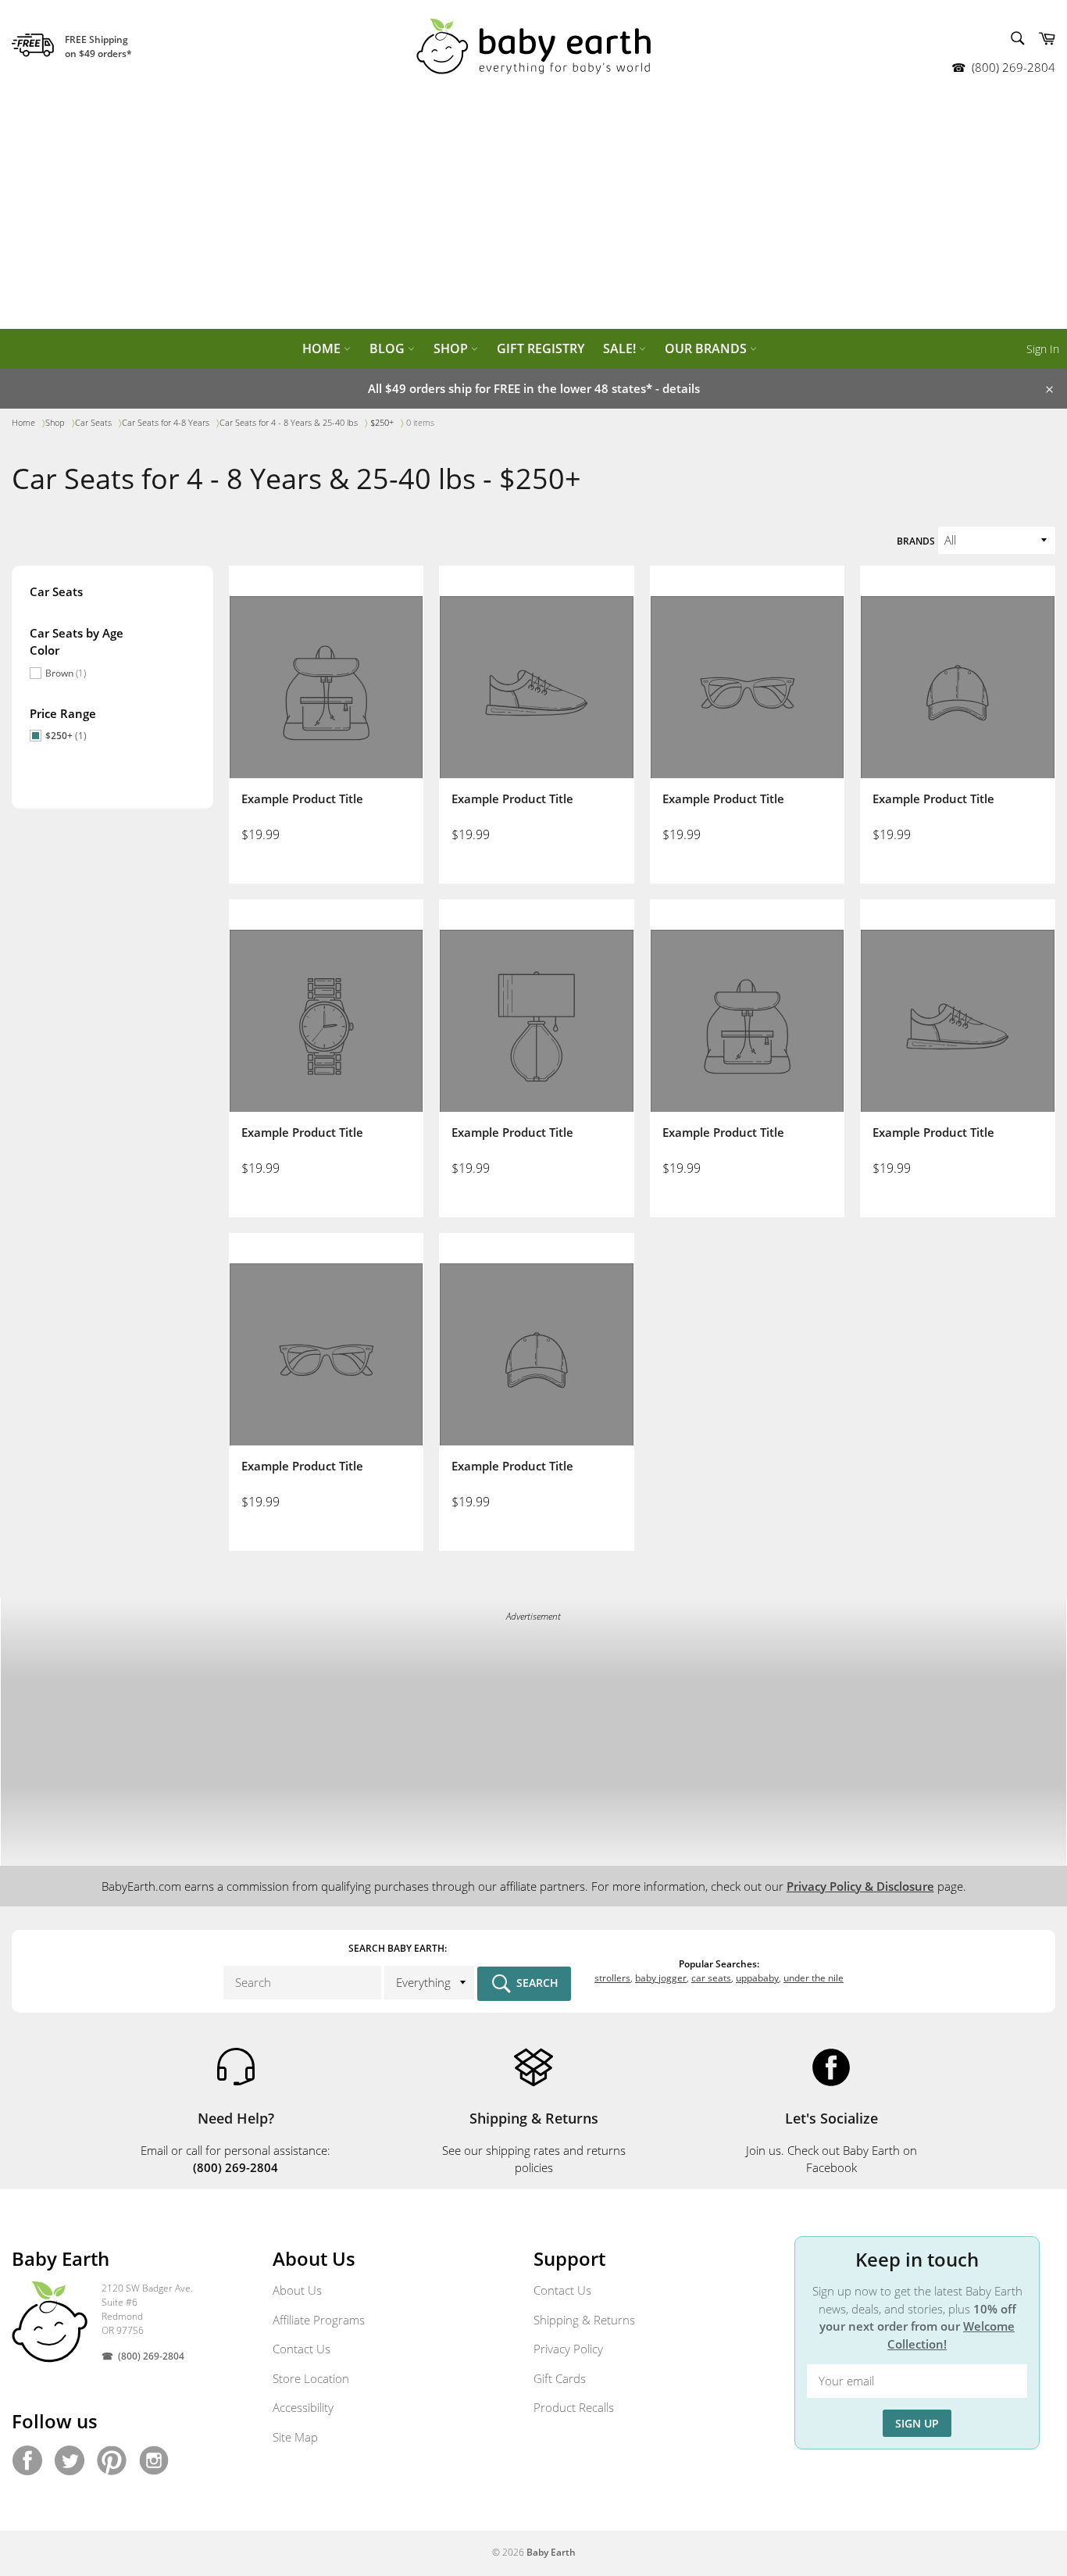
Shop (452, 348)
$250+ (66, 736)
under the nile (814, 1978)
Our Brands (707, 348)
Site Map (295, 2437)
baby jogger (661, 1978)
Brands (916, 541)
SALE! (621, 348)
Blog (389, 348)
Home (323, 348)
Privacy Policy (568, 2349)
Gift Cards (560, 2378)
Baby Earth (551, 2552)
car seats (711, 1978)
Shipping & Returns (584, 2320)
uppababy (757, 1978)
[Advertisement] (533, 211)
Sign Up (917, 2423)
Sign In (1043, 349)
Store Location (311, 2378)
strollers (612, 1978)
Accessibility (303, 2407)
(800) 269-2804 (1013, 67)
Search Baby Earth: (398, 1948)
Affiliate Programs (319, 2320)
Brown (66, 673)
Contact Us (302, 2349)
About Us (297, 2290)
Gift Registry (541, 348)
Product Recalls (574, 2407)
